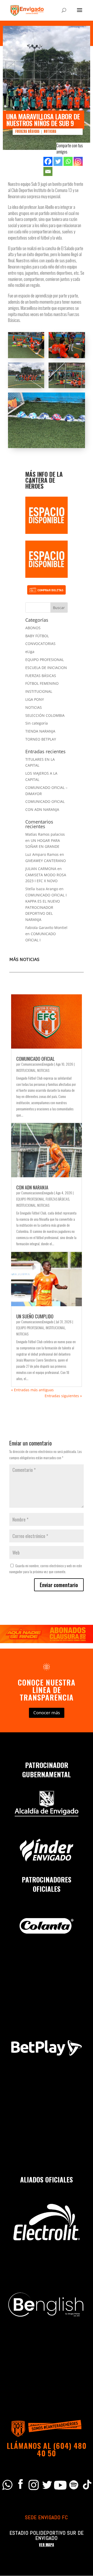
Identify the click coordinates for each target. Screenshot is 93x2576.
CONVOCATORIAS (40, 644)
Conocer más (47, 1713)
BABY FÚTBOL (37, 636)
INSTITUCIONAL (39, 691)
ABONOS (33, 628)
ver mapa (47, 2545)
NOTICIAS (50, 131)
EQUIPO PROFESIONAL (45, 660)
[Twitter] (58, 161)
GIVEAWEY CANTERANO (46, 861)
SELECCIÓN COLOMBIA (45, 715)
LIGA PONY (35, 699)
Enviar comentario (59, 1585)
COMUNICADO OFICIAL (45, 801)
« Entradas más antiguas (32, 1390)
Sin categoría (37, 723)
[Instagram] (78, 161)
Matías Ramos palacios (45, 834)
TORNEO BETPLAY (41, 739)
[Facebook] (48, 161)
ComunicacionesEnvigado (37, 1064)
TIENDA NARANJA (40, 731)
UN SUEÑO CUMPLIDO (35, 1316)
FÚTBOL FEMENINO (42, 683)
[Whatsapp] (68, 161)
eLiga (30, 652)
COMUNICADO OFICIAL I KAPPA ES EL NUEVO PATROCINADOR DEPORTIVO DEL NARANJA (46, 907)
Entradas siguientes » (63, 1396)
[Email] (48, 171)
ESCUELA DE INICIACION (46, 668)
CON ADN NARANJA (42, 809)
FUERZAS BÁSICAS (27, 131)
